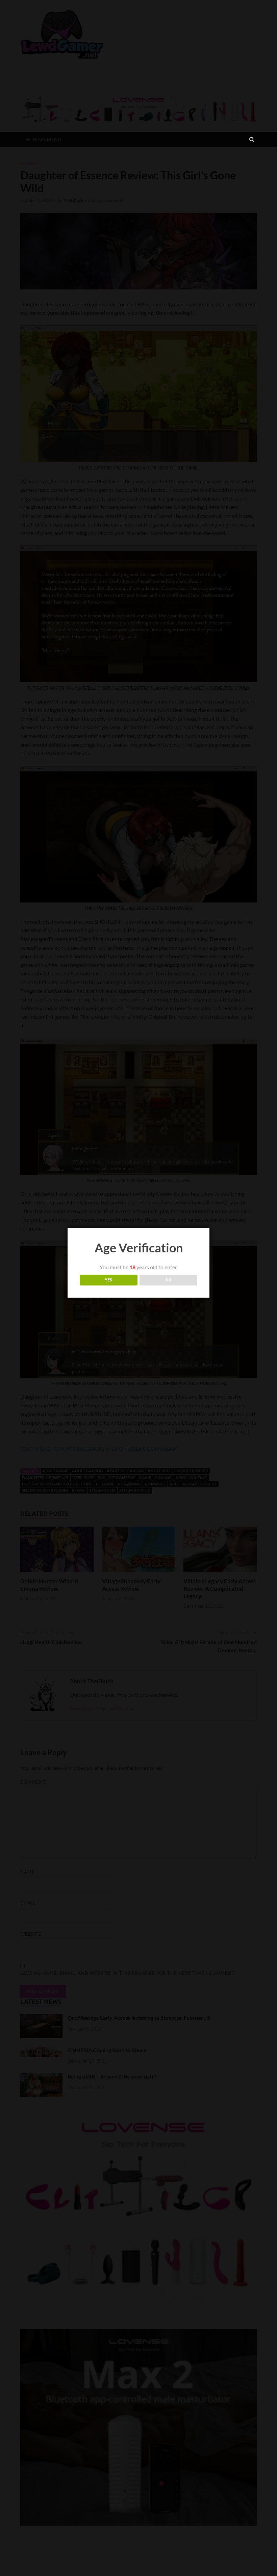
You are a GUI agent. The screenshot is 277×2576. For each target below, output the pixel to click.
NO (169, 1280)
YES (108, 1280)
